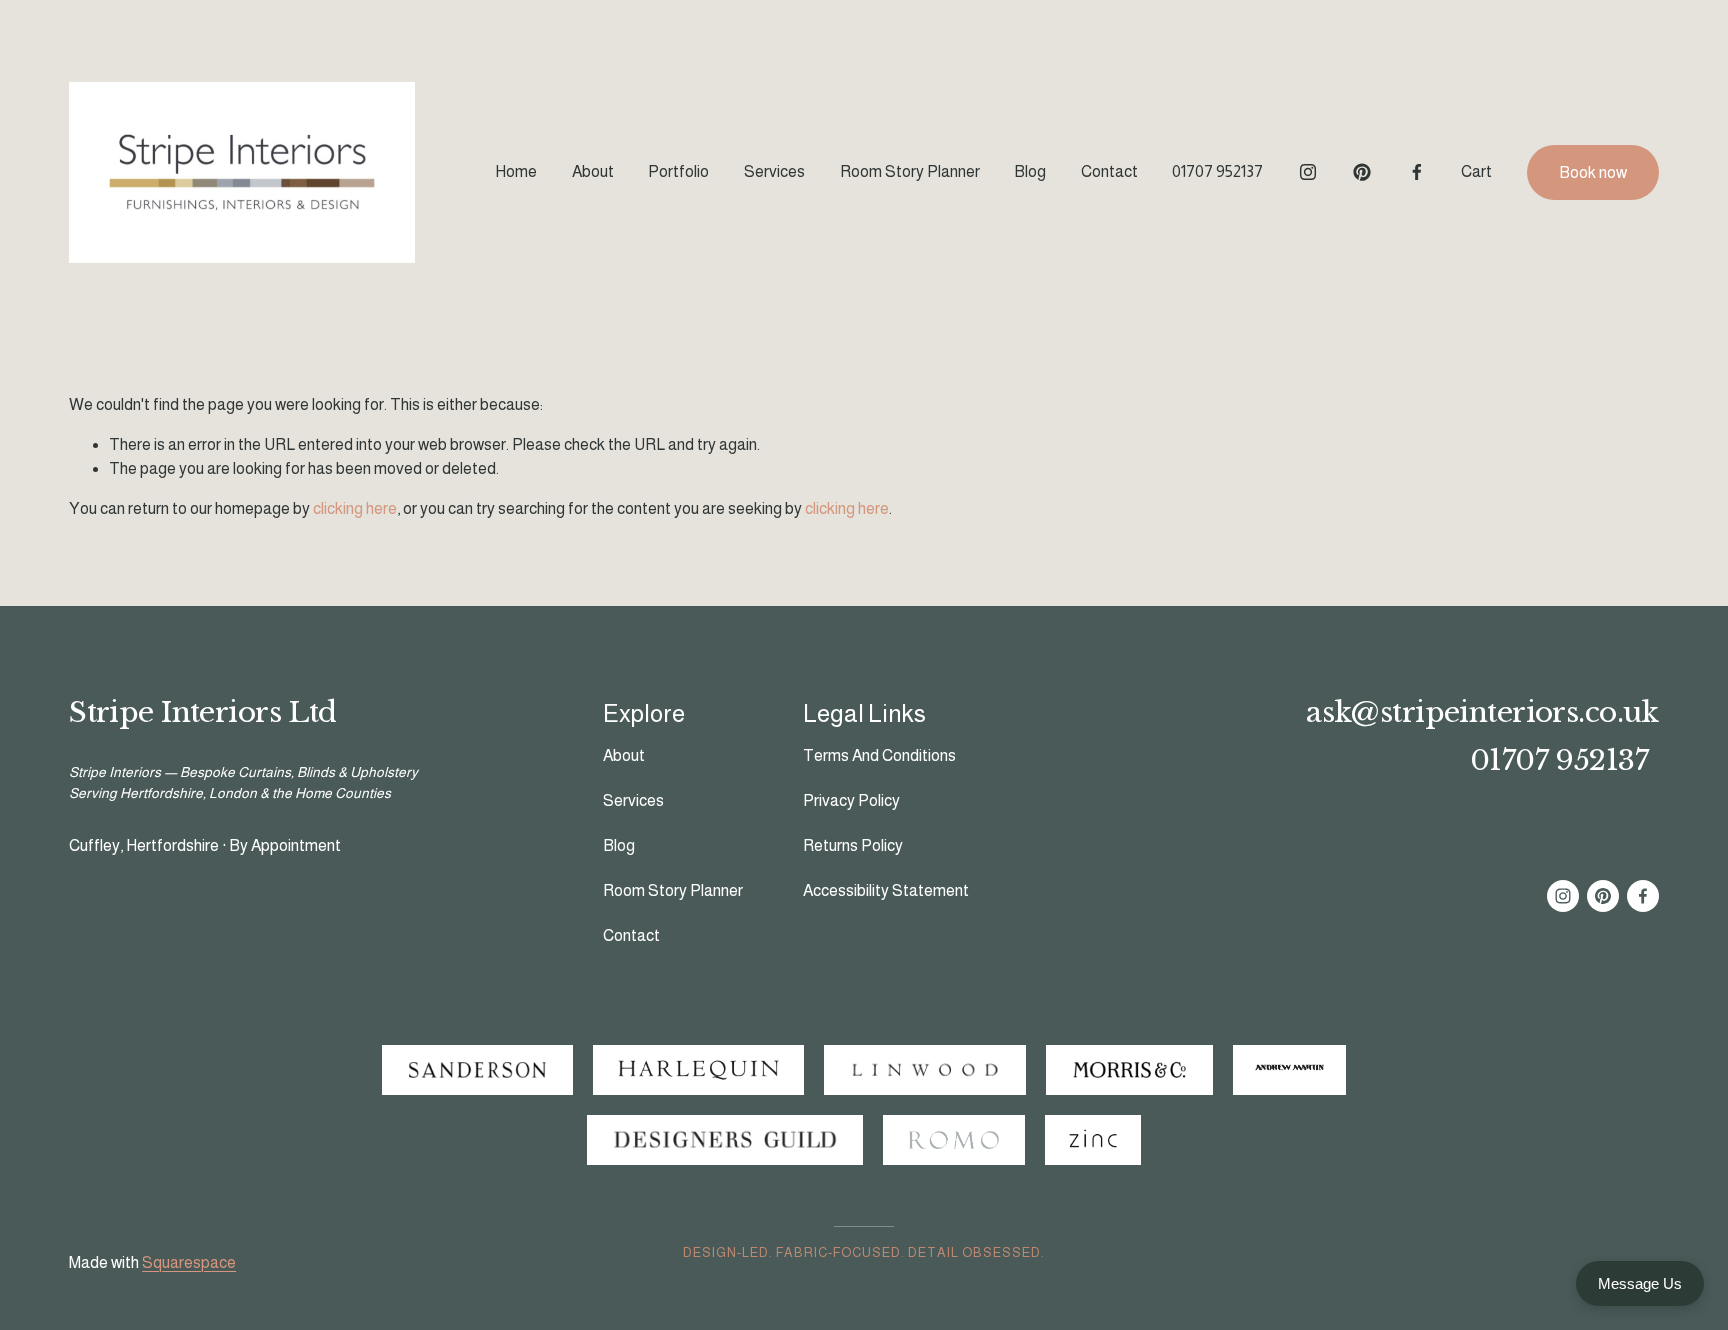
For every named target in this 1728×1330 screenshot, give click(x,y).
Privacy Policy (851, 800)
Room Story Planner (910, 171)
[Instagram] (1308, 172)
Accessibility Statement (886, 890)
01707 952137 (1217, 171)
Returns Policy (853, 845)
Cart (1476, 171)
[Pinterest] (1362, 172)
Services (774, 171)
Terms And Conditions (879, 755)
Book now (1593, 172)
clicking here (355, 508)
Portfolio (678, 171)
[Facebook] (1417, 172)
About (593, 171)
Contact (1109, 171)
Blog (1030, 171)
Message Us (1640, 1283)
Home (516, 171)
